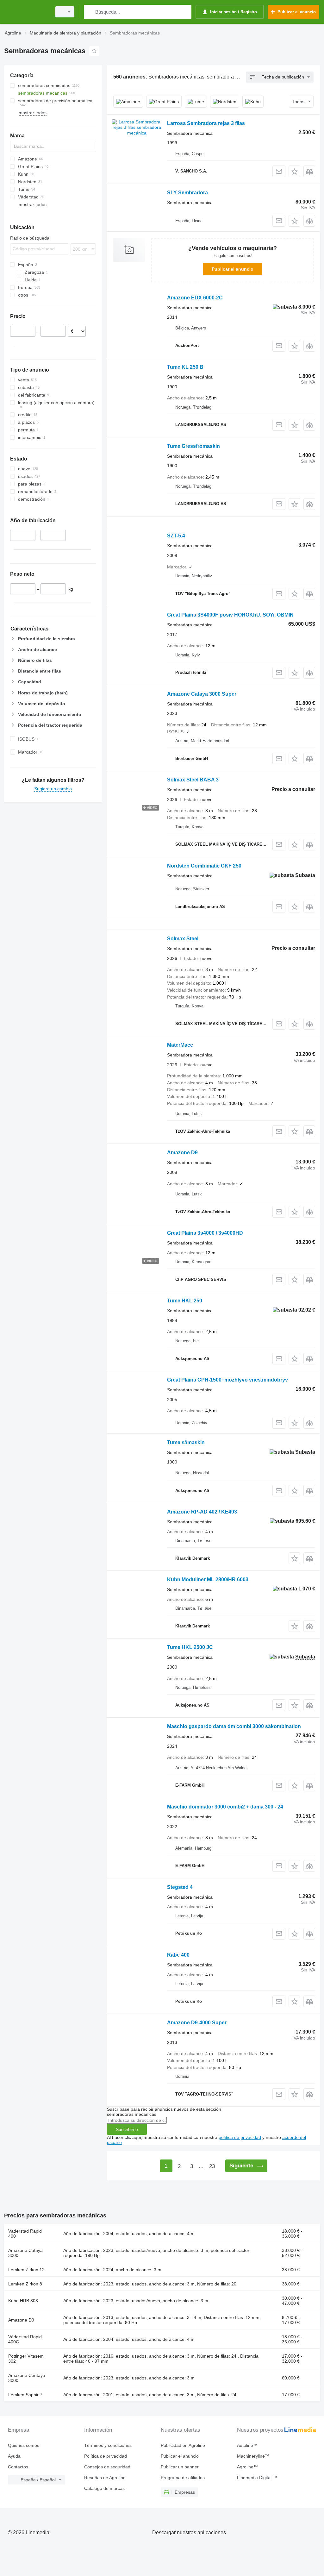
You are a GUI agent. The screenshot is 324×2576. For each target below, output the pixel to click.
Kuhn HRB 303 (23, 2301)
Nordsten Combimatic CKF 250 (204, 866)
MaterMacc (180, 1045)
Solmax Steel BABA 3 (193, 780)
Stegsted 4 (180, 1887)
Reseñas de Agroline (105, 2478)
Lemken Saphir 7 (25, 2395)
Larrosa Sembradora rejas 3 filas (206, 123)
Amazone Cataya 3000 (25, 2253)
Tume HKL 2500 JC (190, 1647)
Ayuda (14, 2456)
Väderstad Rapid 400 (25, 2234)
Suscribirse (127, 2129)
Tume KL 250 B (185, 367)
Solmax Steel (183, 939)
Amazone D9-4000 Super (197, 2023)
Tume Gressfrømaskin (193, 446)
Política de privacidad (106, 2456)
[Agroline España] (27, 12)
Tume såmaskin (186, 1442)
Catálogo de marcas (104, 2488)
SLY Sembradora (187, 193)
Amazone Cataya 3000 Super (202, 694)
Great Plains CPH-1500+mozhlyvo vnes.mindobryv (227, 1380)
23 (212, 2166)
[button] (294, 171)
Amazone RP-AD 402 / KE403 (202, 1512)
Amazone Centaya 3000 (27, 2378)
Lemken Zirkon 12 (26, 2270)
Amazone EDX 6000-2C (195, 298)
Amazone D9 (182, 1153)
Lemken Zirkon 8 (25, 2284)
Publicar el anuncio (233, 269)
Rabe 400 (178, 1955)
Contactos (18, 2467)
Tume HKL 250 (185, 1301)
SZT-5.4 (176, 536)
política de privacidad (240, 2137)
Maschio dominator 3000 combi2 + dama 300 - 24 (225, 1807)
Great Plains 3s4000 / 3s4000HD (205, 1233)
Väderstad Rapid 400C (25, 2339)
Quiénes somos (24, 2445)
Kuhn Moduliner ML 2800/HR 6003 (208, 1579)
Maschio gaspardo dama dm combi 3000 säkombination (234, 1726)
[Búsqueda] (90, 12)
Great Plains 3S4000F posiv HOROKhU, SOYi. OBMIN (230, 615)
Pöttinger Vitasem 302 (26, 2359)
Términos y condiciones (108, 2445)
